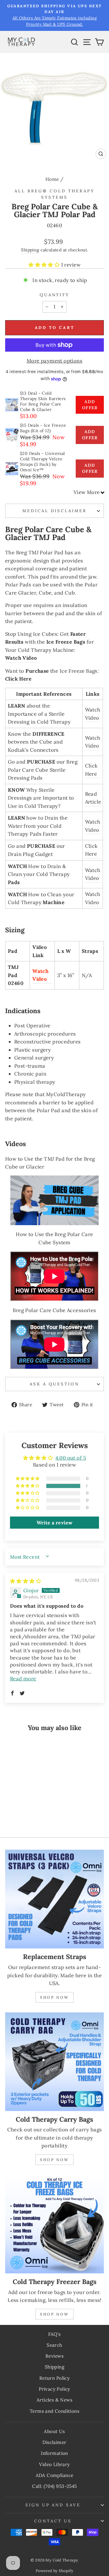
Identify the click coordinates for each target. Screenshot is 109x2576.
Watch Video (21, 658)
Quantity (55, 295)
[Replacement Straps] (54, 1899)
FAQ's (54, 2334)
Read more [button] (23, 1679)
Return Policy (54, 2378)
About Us (54, 2431)
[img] (26, 1581)
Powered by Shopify (54, 2571)
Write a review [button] (55, 1523)
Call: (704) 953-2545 (54, 2486)
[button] (45, 265)
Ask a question (55, 1384)
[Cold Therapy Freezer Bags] (54, 2224)
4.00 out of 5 (71, 1458)
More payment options (54, 361)
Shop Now (54, 1997)
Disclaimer (54, 2442)
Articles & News (54, 2400)
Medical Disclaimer (55, 511)
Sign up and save (53, 2505)
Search (54, 2345)
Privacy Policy (54, 2389)
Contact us (53, 2521)
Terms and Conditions (54, 2411)
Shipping (30, 250)
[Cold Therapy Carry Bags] (54, 2062)
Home (52, 179)
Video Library (54, 2464)
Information (54, 2453)
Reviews (54, 2356)
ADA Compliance (55, 2475)
